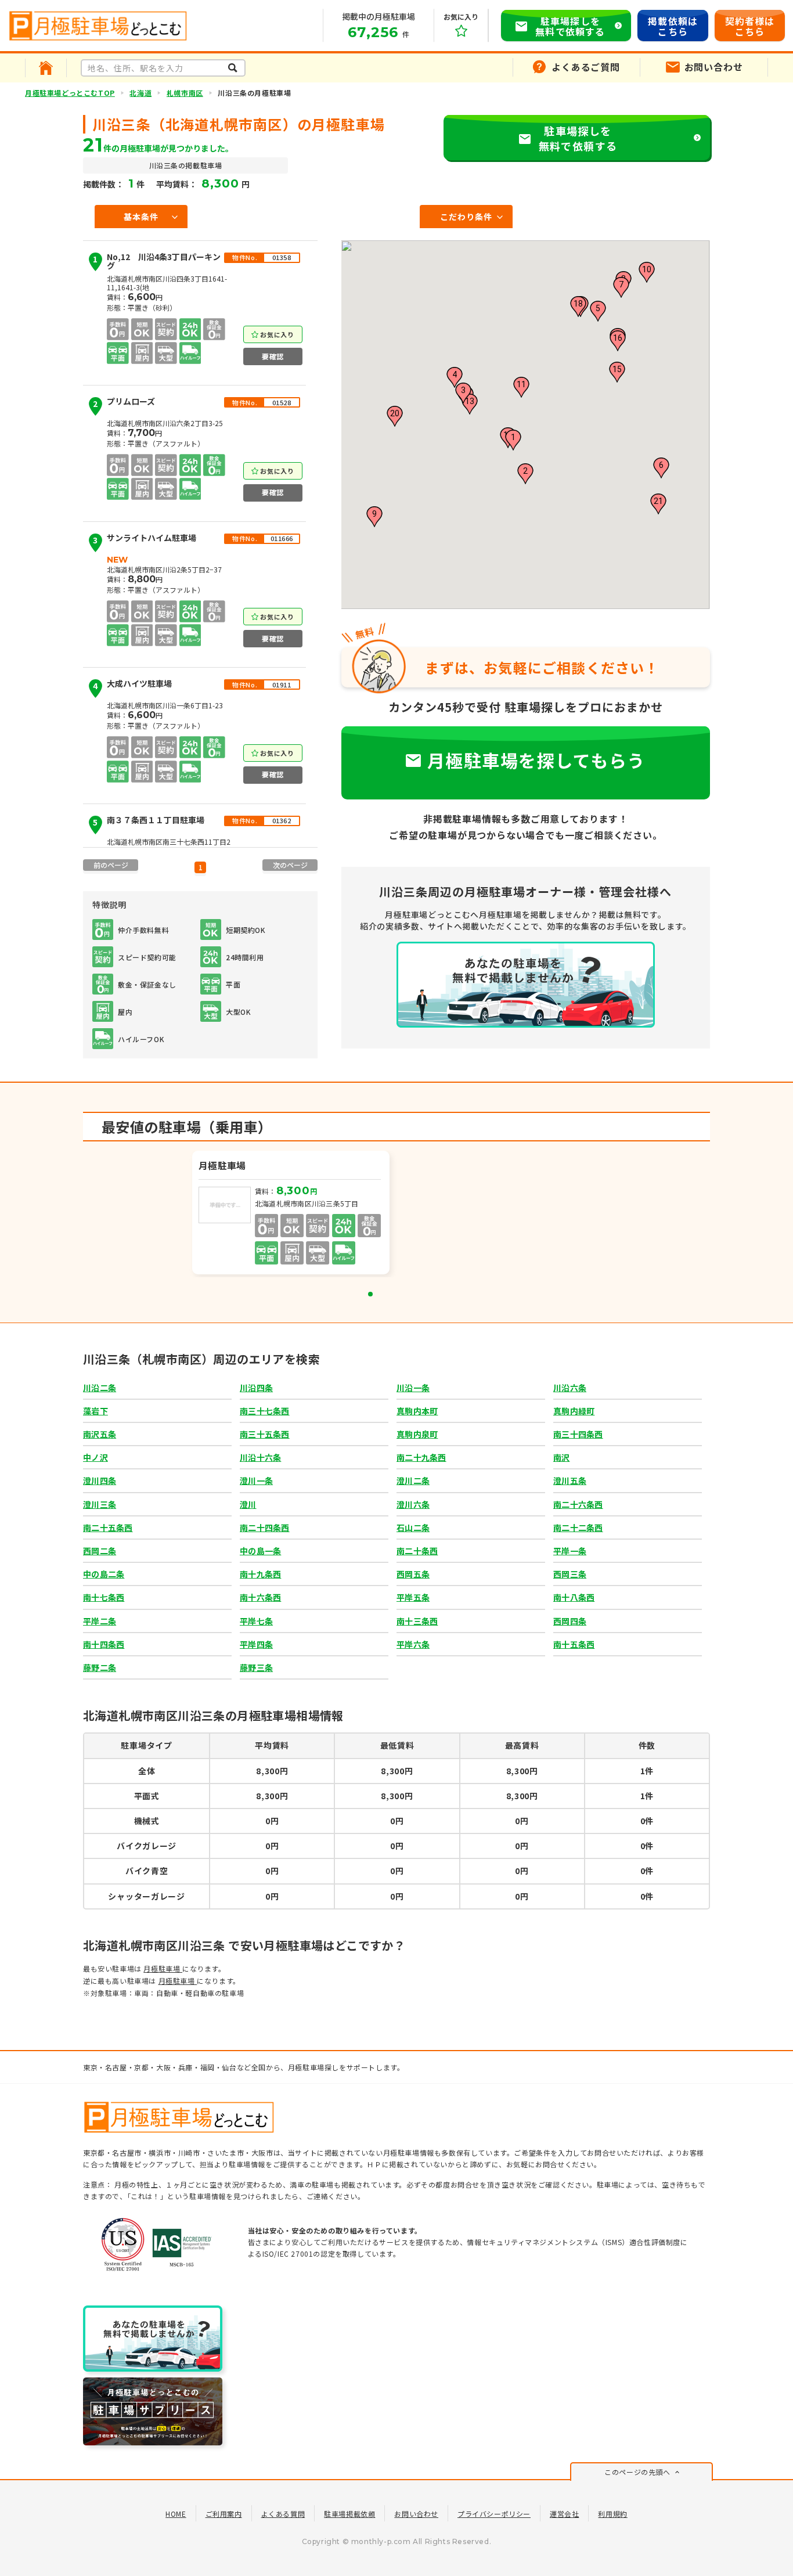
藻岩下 (95, 1411)
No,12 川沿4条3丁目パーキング (157, 262)
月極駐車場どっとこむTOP (70, 93)
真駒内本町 (417, 1411)
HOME (176, 2514)
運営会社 (564, 2514)
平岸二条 (100, 1621)
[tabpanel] (292, 1214)
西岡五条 (413, 1574)
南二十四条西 (265, 1527)
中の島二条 (104, 1574)
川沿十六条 (260, 1457)
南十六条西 (260, 1597)
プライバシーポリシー (494, 2514)
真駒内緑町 (574, 1411)
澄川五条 (570, 1480)
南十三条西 (417, 1621)
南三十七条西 (265, 1411)
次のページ (290, 865)
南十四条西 (104, 1644)
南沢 (562, 1457)
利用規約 (612, 2514)
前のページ (111, 865)
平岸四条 (256, 1644)
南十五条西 (574, 1644)
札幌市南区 (185, 93)
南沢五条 (100, 1434)
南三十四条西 (578, 1434)
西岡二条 (100, 1551)
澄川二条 (413, 1480)
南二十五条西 (108, 1527)
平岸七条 (256, 1621)
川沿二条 (100, 1388)
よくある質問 (283, 2514)
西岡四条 (570, 1621)
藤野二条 (100, 1667)
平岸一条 (570, 1551)
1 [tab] (370, 1294)
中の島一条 (260, 1551)
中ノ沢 (95, 1457)
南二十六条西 (578, 1504)
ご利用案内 (224, 2514)
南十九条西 (260, 1574)
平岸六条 (413, 1644)
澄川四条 (100, 1480)
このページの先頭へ (637, 2472)
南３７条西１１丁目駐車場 (149, 822)
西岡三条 (570, 1574)
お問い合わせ (416, 2514)
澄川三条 (100, 1504)
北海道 (140, 93)
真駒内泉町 (417, 1434)
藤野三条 (256, 1667)
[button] (513, 440)
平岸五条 (413, 1597)
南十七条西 (104, 1597)
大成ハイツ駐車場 (132, 685)
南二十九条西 (421, 1457)
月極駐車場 (163, 1968)
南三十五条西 (265, 1434)
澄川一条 (256, 1480)
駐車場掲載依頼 (349, 2514)
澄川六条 (413, 1504)
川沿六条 (570, 1388)
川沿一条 (413, 1388)
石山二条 (413, 1527)
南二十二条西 (578, 1527)
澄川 (248, 1504)
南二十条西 (417, 1551)
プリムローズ (124, 403)
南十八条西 (574, 1597)
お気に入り (277, 334)
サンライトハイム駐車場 (145, 540)
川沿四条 (256, 1388)
